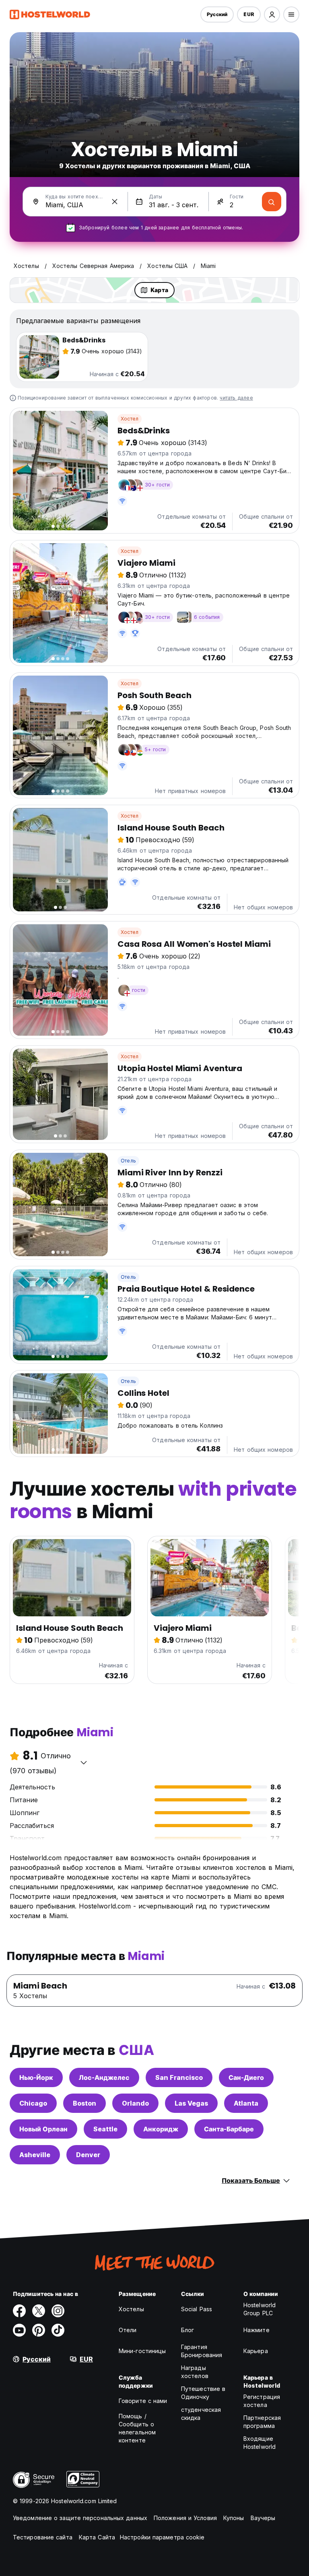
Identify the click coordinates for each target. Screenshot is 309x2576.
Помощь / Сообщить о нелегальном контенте (137, 2428)
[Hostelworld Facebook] (19, 2311)
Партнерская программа (262, 2422)
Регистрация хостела (262, 2401)
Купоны (234, 2518)
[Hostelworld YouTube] (19, 2330)
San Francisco (179, 2077)
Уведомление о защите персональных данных (80, 2518)
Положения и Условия (185, 2518)
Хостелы (131, 2309)
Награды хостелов (195, 2372)
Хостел (130, 419)
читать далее (236, 398)
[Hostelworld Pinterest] (39, 2330)
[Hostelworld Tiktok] (58, 2330)
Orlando (135, 2103)
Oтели (128, 2330)
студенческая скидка (201, 2414)
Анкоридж (161, 2129)
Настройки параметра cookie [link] (162, 2537)
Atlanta (246, 2103)
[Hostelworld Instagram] (58, 2311)
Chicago (33, 2103)
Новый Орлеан (43, 2129)
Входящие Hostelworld (260, 2443)
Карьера (256, 2351)
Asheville (35, 2155)
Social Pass (197, 2309)
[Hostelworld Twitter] (39, 2311)
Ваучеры (263, 2518)
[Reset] (115, 202)
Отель (128, 1161)
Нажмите (256, 2330)
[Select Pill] (272, 14)
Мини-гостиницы (142, 2351)
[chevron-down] (84, 1762)
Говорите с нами (143, 2401)
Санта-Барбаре (229, 2129)
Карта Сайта (97, 2537)
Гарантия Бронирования (202, 2351)
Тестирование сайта (43, 2537)
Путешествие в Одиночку (203, 2393)
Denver (88, 2155)
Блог (187, 2330)
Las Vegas (191, 2103)
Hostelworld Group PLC (260, 2309)
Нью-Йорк (36, 2077)
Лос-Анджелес (104, 2077)
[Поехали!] (272, 202)
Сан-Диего (246, 2077)
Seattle (105, 2129)
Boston (84, 2103)
